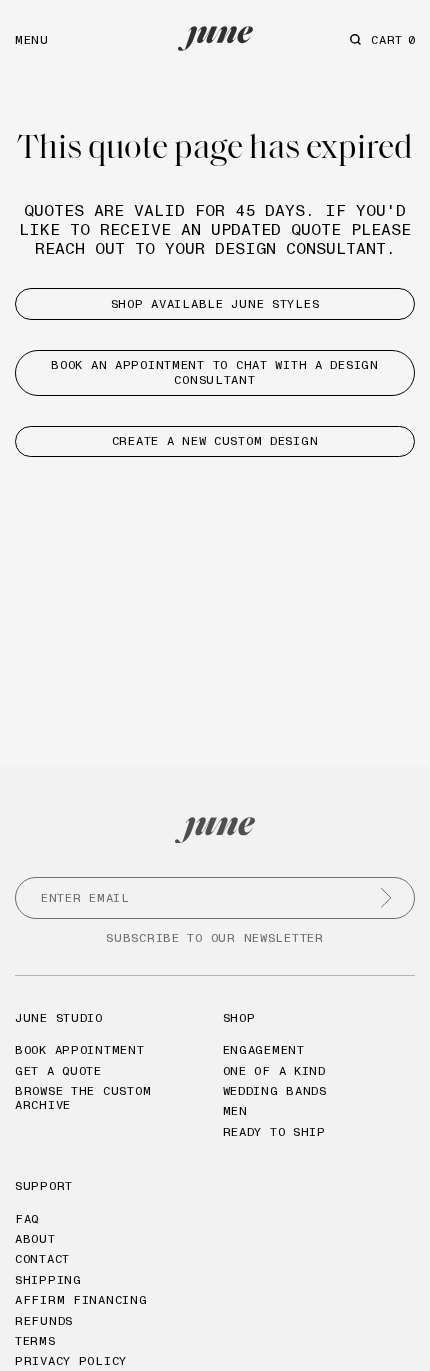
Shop (239, 1017)
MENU (32, 39)
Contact (42, 1258)
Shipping (48, 1279)
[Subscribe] (386, 898)
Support (44, 1185)
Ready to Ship (274, 1131)
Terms (35, 1340)
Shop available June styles (215, 303)
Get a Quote (58, 1070)
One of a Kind (274, 1070)
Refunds (44, 1320)
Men (235, 1110)
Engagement (264, 1049)
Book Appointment (80, 1049)
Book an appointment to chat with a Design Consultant (215, 371)
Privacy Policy (71, 1360)
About (35, 1238)
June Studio (59, 1017)
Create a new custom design (215, 440)
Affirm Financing (81, 1299)
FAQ (27, 1218)
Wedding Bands (275, 1090)
